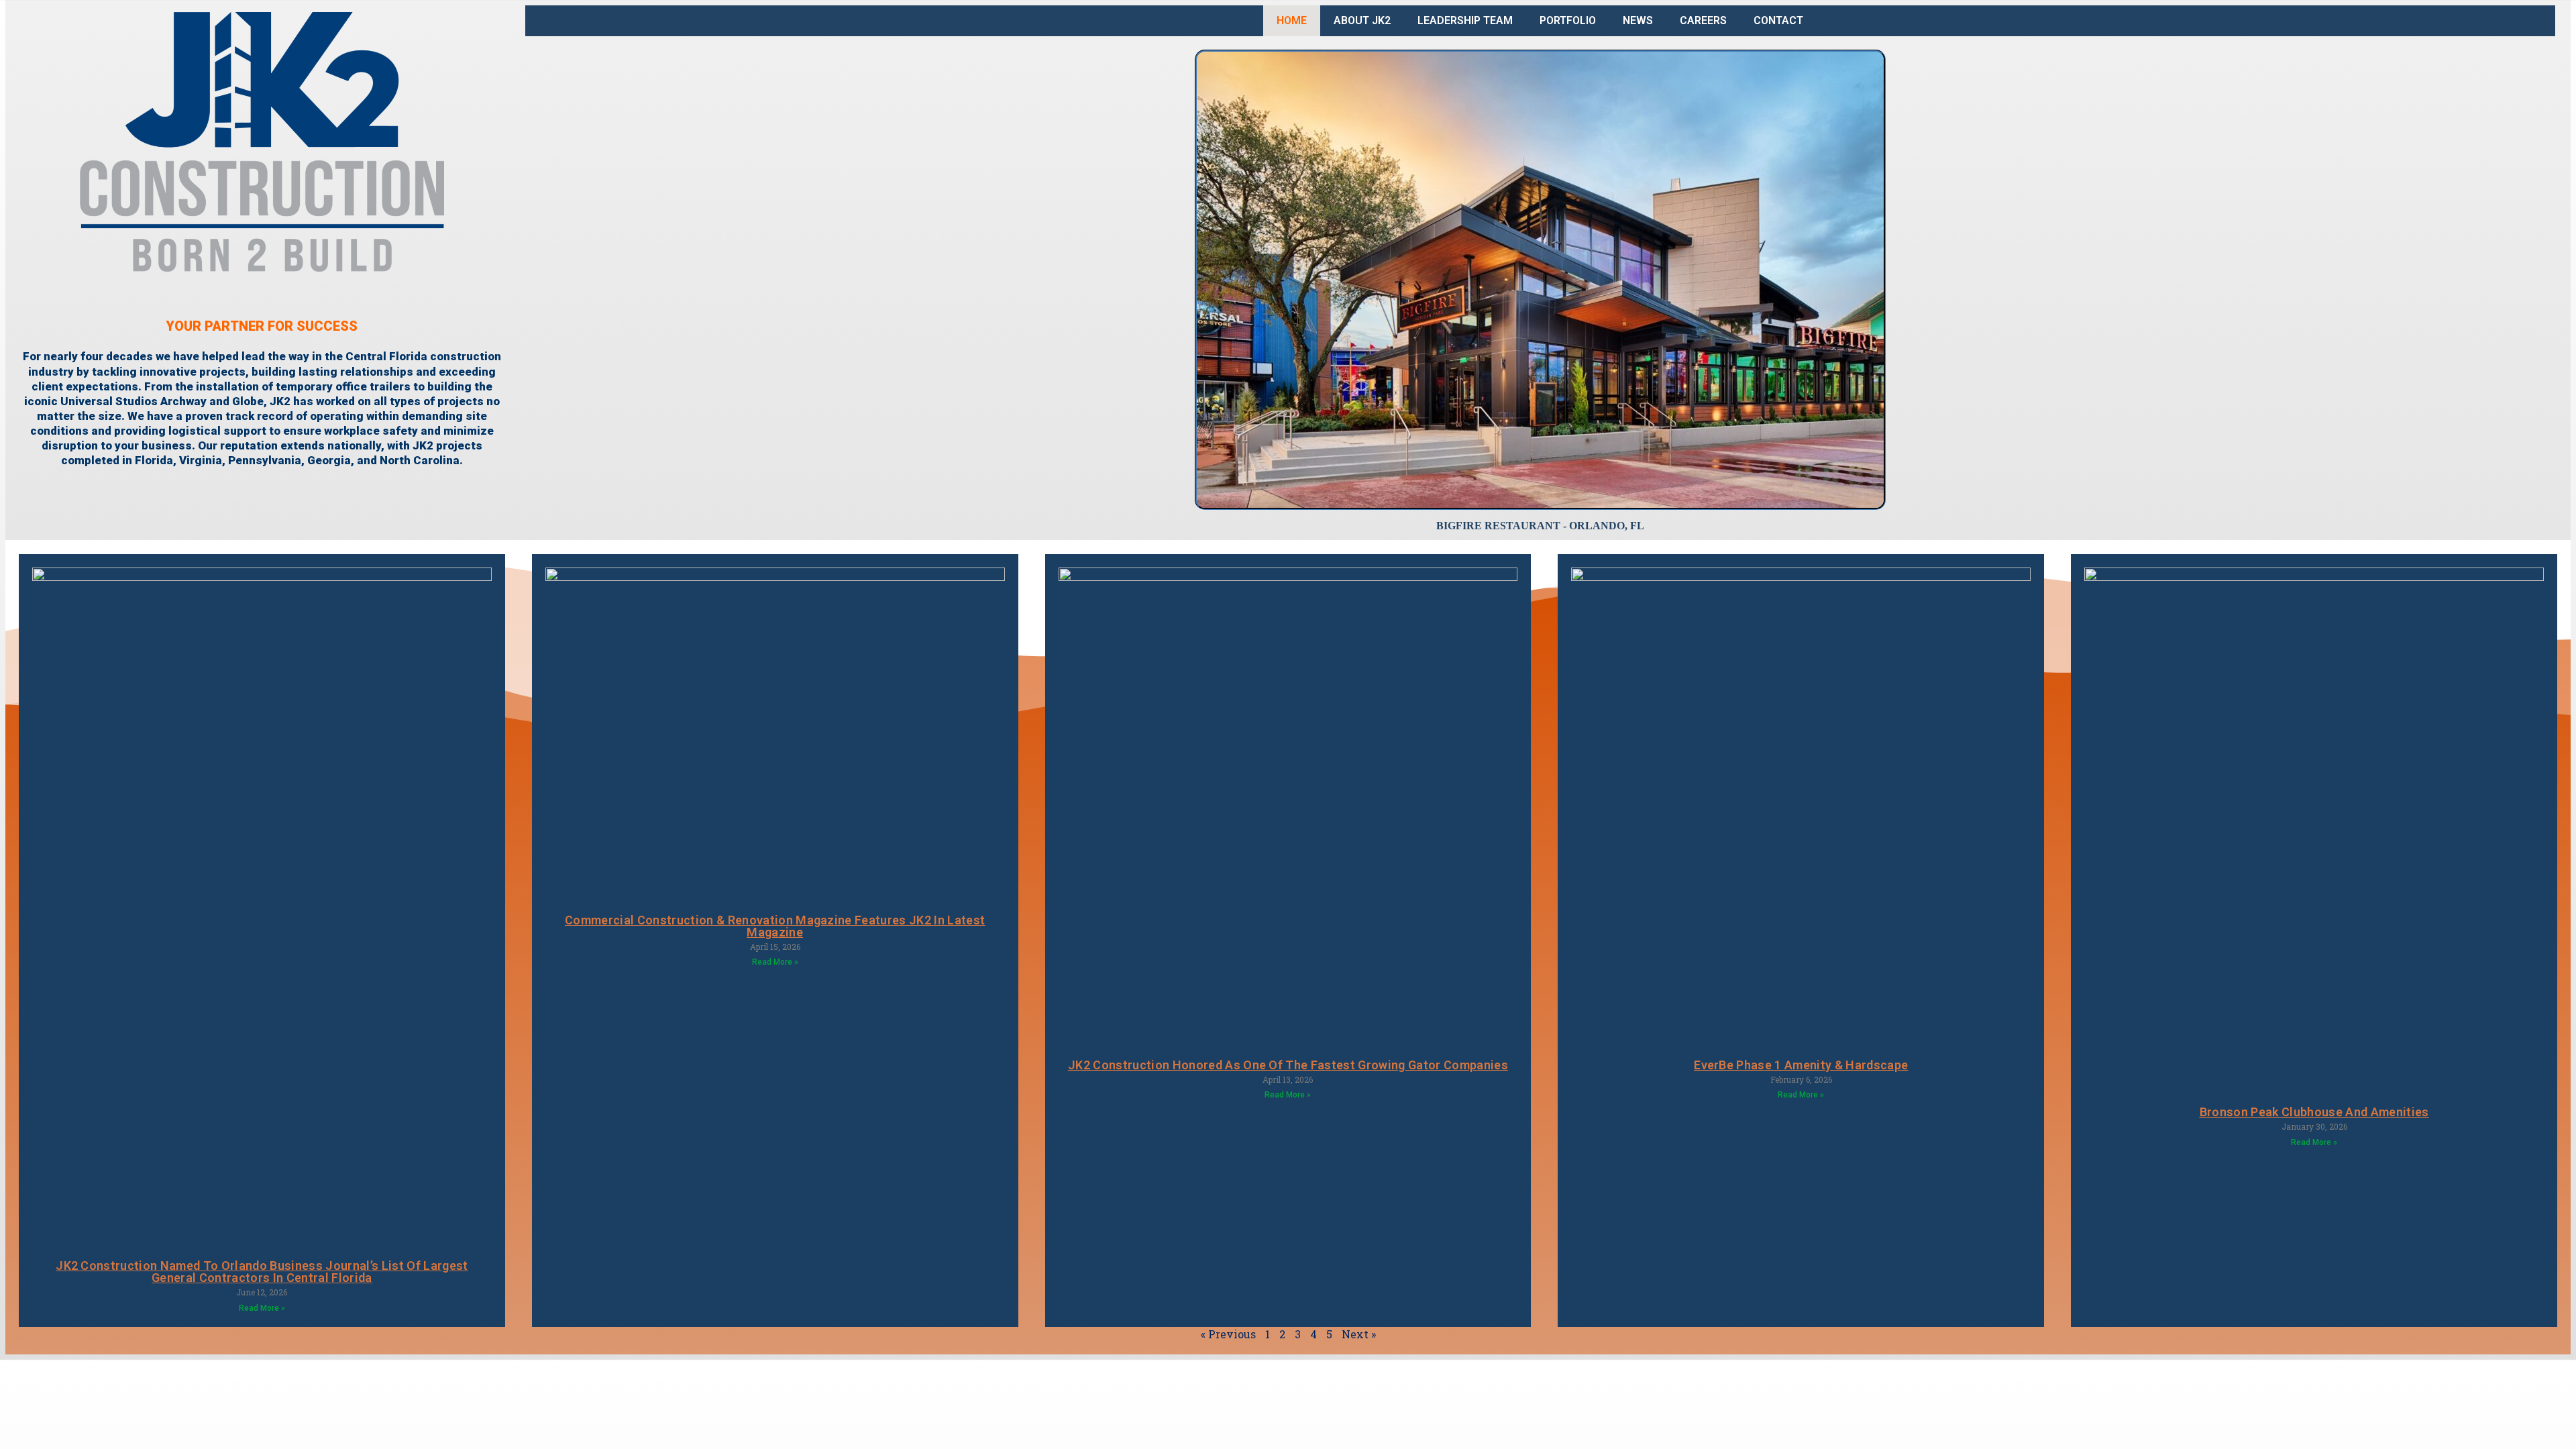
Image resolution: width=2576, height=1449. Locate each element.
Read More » (262, 1308)
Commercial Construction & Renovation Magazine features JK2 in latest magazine (775, 926)
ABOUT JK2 (1362, 20)
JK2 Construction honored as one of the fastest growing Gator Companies (1288, 1065)
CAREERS (1703, 20)
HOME (1292, 20)
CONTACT (1778, 20)
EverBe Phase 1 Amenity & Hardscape (1801, 1065)
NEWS (1638, 20)
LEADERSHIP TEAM (1465, 20)
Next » (1359, 1334)
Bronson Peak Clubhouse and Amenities (2314, 1112)
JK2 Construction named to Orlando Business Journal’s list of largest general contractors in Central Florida (262, 1272)
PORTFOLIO (1568, 20)
